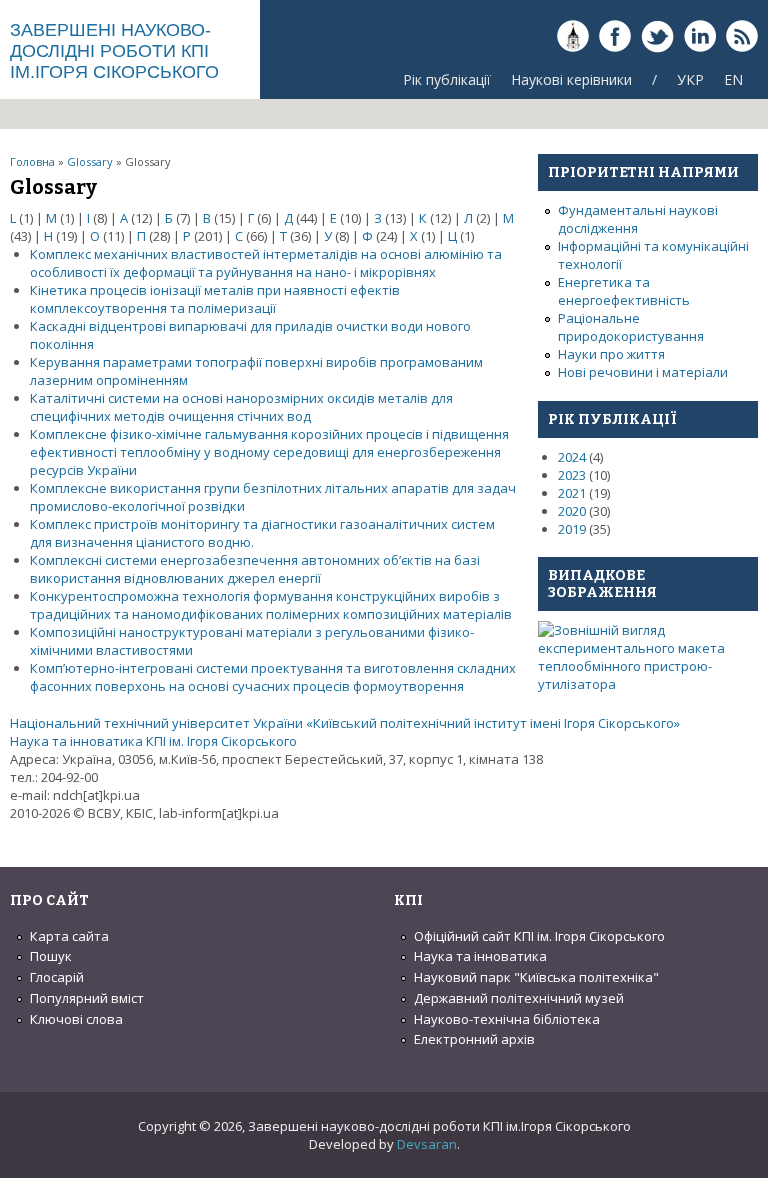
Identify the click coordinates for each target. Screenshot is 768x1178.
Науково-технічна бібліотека (507, 1019)
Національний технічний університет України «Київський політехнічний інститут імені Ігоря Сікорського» (345, 723)
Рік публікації (447, 79)
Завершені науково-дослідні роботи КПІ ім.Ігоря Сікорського (114, 51)
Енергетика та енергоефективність (624, 291)
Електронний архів (474, 1039)
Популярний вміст (87, 998)
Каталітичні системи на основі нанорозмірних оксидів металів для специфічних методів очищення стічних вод (241, 407)
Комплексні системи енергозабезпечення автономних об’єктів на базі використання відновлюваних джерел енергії (255, 569)
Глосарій (57, 977)
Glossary (90, 161)
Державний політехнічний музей (519, 998)
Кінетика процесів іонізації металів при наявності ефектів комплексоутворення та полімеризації (215, 299)
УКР (690, 79)
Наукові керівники (571, 79)
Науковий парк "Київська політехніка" (536, 977)
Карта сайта (69, 936)
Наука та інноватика (480, 956)
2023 (572, 475)
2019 (572, 529)
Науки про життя (611, 354)
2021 (572, 493)
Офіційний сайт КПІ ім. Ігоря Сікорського (539, 936)
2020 (572, 511)
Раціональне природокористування (631, 327)
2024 (572, 457)
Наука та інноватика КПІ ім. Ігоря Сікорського (153, 741)
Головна (32, 161)
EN (733, 79)
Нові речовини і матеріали (643, 372)
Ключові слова (76, 1019)
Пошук (51, 956)
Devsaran (427, 1144)
